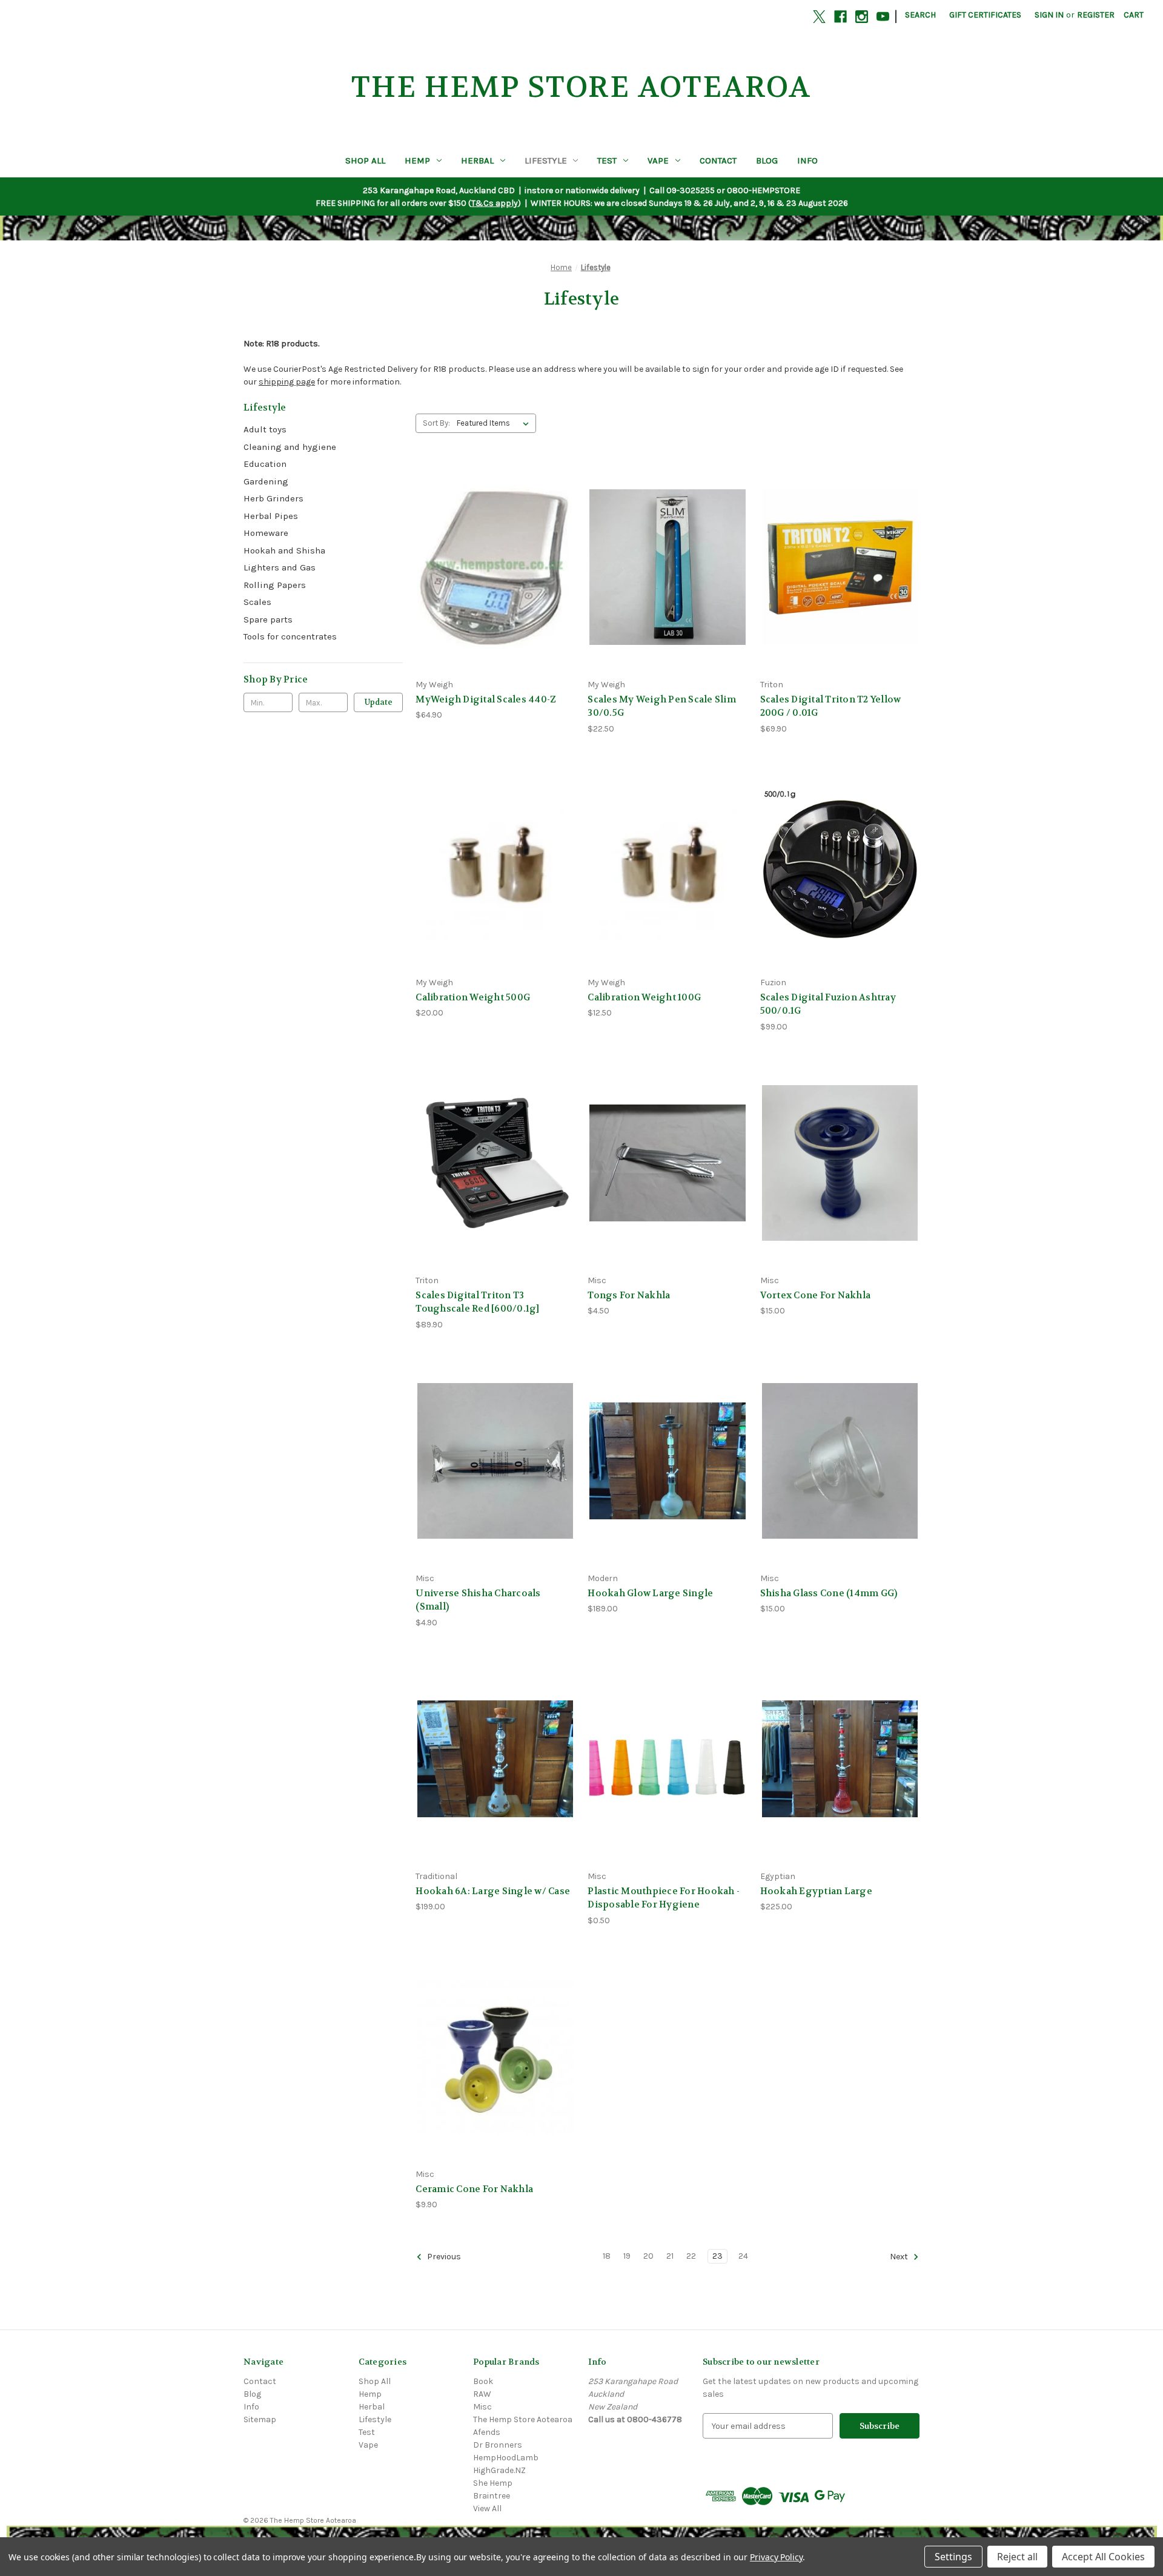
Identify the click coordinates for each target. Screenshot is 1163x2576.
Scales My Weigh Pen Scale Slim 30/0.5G (662, 706)
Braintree (492, 2496)
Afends (487, 2432)
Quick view (494, 545)
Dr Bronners (498, 2445)
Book (483, 2381)
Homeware (266, 533)
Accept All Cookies (1103, 2557)
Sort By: (436, 423)
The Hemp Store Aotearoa (523, 2419)
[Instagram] (862, 17)
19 (627, 2256)
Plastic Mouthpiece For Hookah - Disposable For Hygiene (664, 1898)
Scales (257, 602)
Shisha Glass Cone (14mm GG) (829, 1593)
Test (607, 160)
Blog (767, 160)
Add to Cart (495, 588)
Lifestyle (546, 160)
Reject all (1017, 2557)
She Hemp (493, 2483)
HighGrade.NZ (499, 2470)
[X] (819, 17)
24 (743, 2256)
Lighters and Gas (280, 567)
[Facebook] (840, 17)
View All (487, 2508)
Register (1096, 15)
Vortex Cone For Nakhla (816, 1295)
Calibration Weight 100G (644, 997)
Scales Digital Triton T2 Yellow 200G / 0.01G (831, 706)
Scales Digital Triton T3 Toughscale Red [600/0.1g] (477, 1302)
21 (670, 2256)
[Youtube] (883, 17)
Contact (718, 160)
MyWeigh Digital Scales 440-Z (486, 699)
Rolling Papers (275, 585)
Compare (492, 567)
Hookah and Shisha (284, 550)
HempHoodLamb (506, 2458)
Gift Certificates (985, 15)
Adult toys (265, 429)
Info (807, 160)
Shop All (365, 160)
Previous (443, 2257)
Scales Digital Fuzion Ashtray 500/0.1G (828, 1004)
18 (607, 2256)
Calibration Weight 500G (473, 997)
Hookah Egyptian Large (816, 1891)
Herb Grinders (273, 498)
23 (717, 2256)
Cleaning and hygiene (290, 447)
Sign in (1049, 15)
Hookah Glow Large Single (650, 1593)
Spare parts (268, 619)
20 (648, 2256)
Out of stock (840, 588)
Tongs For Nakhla (629, 1295)
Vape (658, 160)
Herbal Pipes (271, 516)
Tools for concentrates (290, 636)
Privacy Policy (776, 2557)
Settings (953, 2557)
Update (379, 702)
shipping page (287, 382)
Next (900, 2257)
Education (265, 464)
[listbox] (495, 423)
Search (920, 15)
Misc (482, 2407)
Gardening (266, 481)
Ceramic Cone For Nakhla (474, 2189)
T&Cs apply (495, 203)
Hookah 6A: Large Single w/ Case (493, 1891)
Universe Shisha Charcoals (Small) (478, 1600)
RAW (482, 2394)
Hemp (417, 160)
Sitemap (260, 2419)
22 (691, 2256)
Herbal (477, 160)
